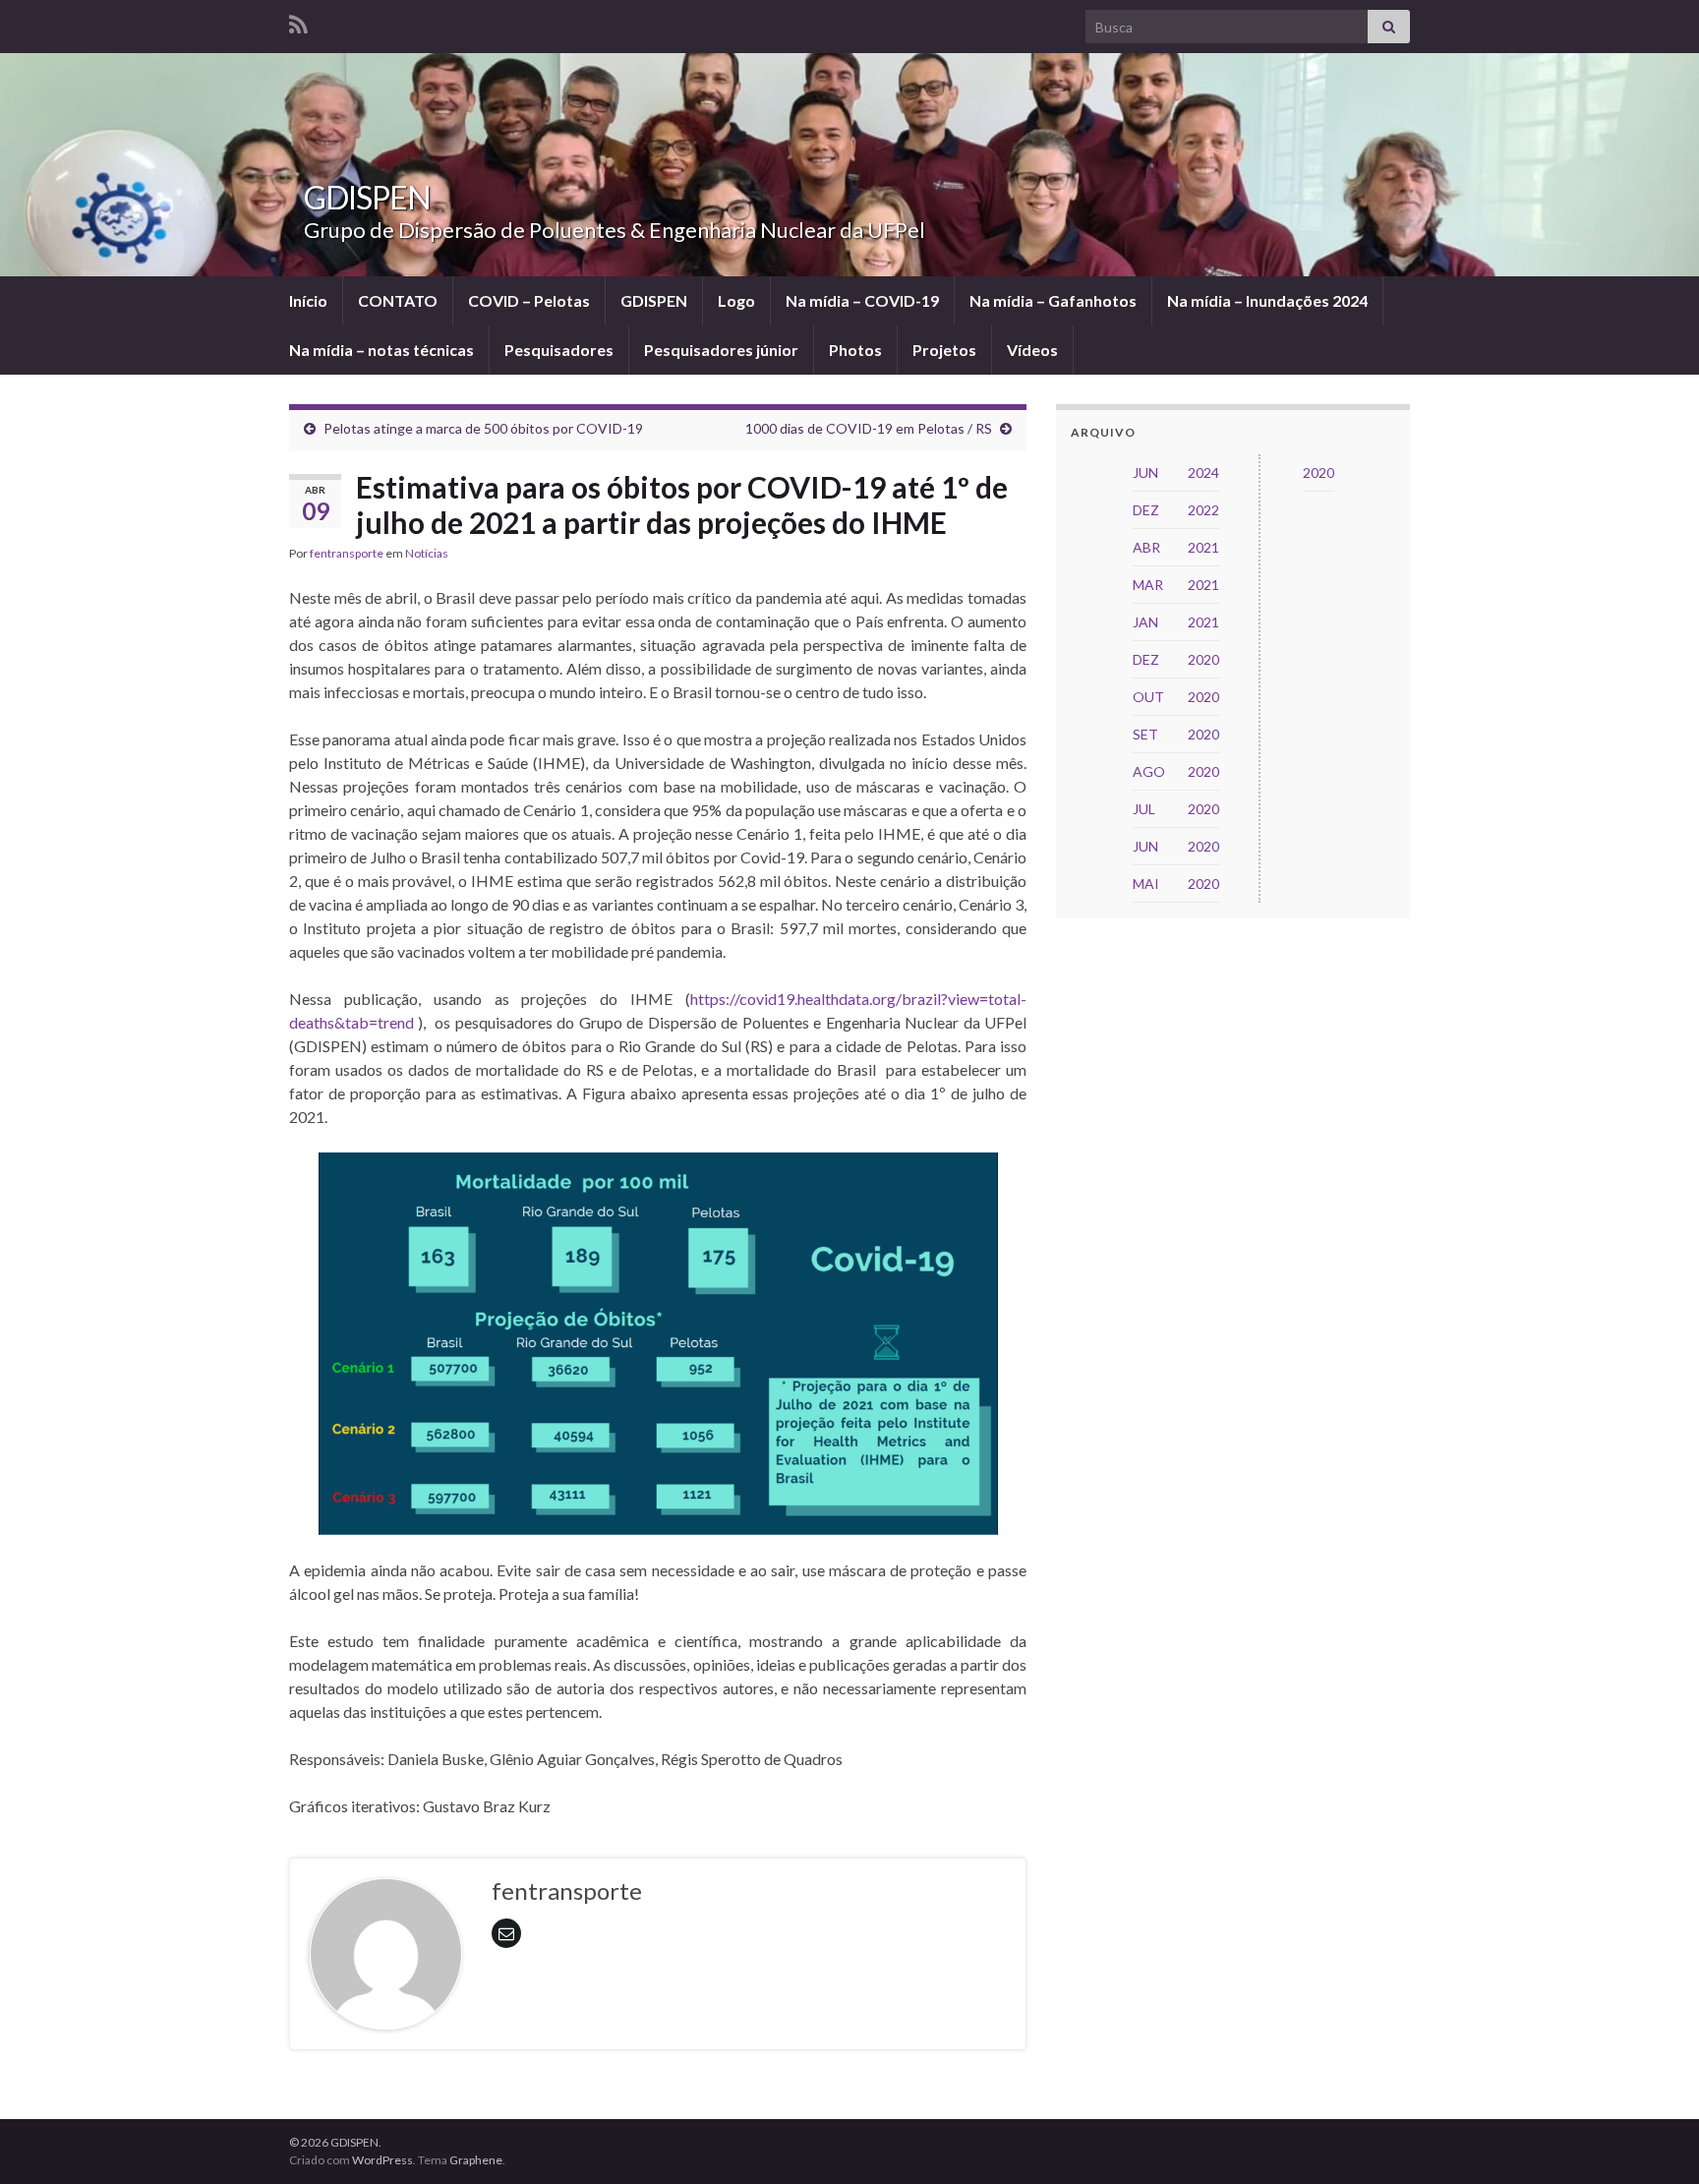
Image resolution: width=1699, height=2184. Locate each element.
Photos (855, 350)
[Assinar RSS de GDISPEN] (298, 21)
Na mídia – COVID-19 (862, 300)
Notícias (427, 553)
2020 (1318, 472)
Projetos (944, 350)
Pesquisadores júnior (721, 350)
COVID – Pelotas (529, 300)
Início (308, 300)
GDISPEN (367, 197)
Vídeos (1032, 350)
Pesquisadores (559, 350)
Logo (736, 300)
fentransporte (347, 553)
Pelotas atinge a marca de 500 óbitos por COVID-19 (483, 428)
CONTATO (398, 300)
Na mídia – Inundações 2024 (1267, 300)
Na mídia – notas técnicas (381, 350)
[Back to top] (1655, 2140)
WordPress (382, 2160)
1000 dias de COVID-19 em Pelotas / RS (869, 428)
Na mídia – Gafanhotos (1053, 300)
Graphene (476, 2160)
